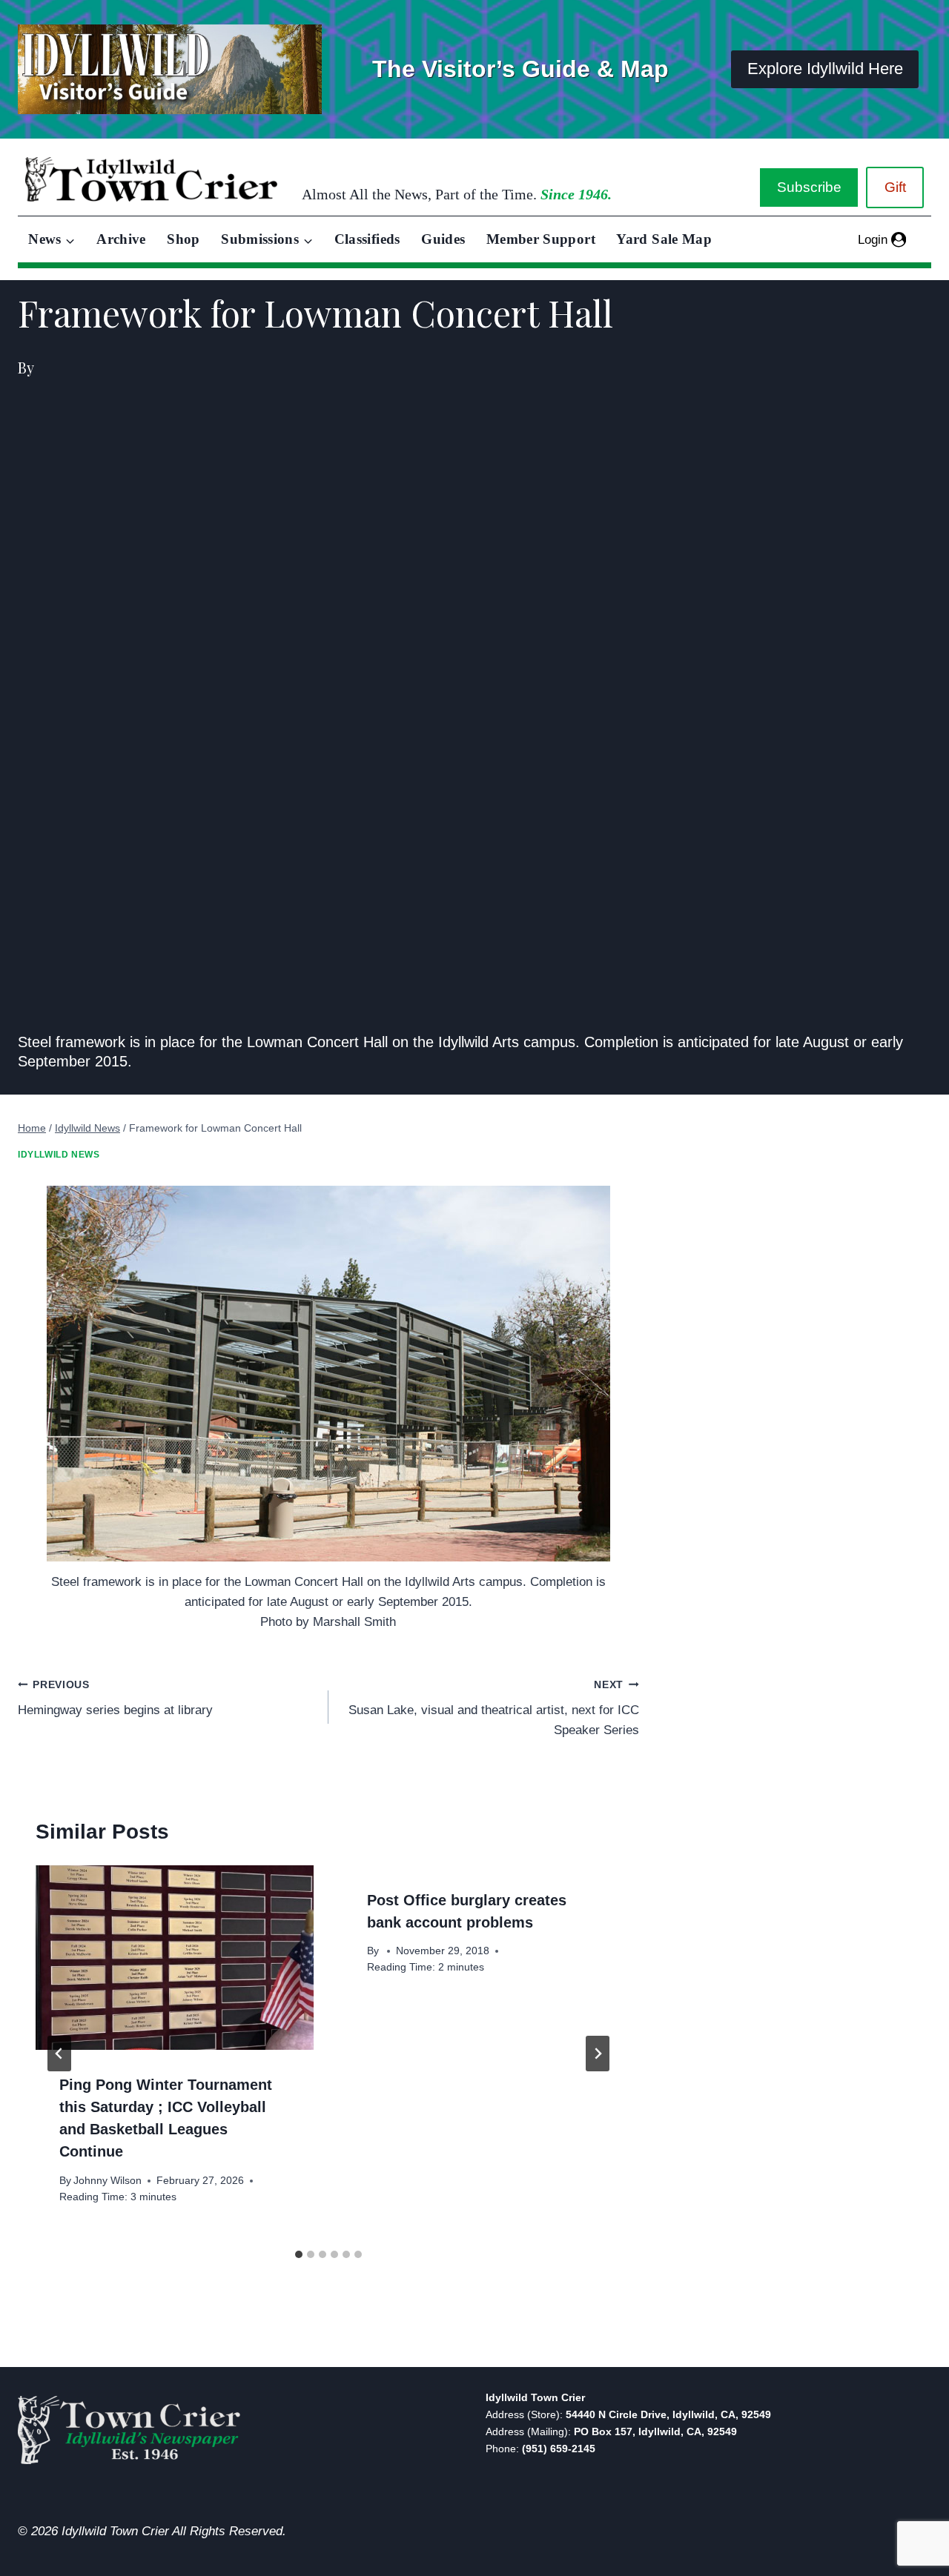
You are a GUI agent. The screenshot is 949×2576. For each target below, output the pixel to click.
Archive (121, 239)
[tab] (299, 2254)
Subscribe (809, 187)
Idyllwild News (59, 1155)
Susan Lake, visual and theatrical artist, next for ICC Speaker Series (494, 1709)
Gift (895, 187)
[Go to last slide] (59, 2054)
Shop (183, 239)
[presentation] (175, 1958)
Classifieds (367, 239)
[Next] (598, 2054)
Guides (443, 239)
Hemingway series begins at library (115, 1699)
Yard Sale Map (664, 239)
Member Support (541, 239)
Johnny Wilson (108, 2181)
